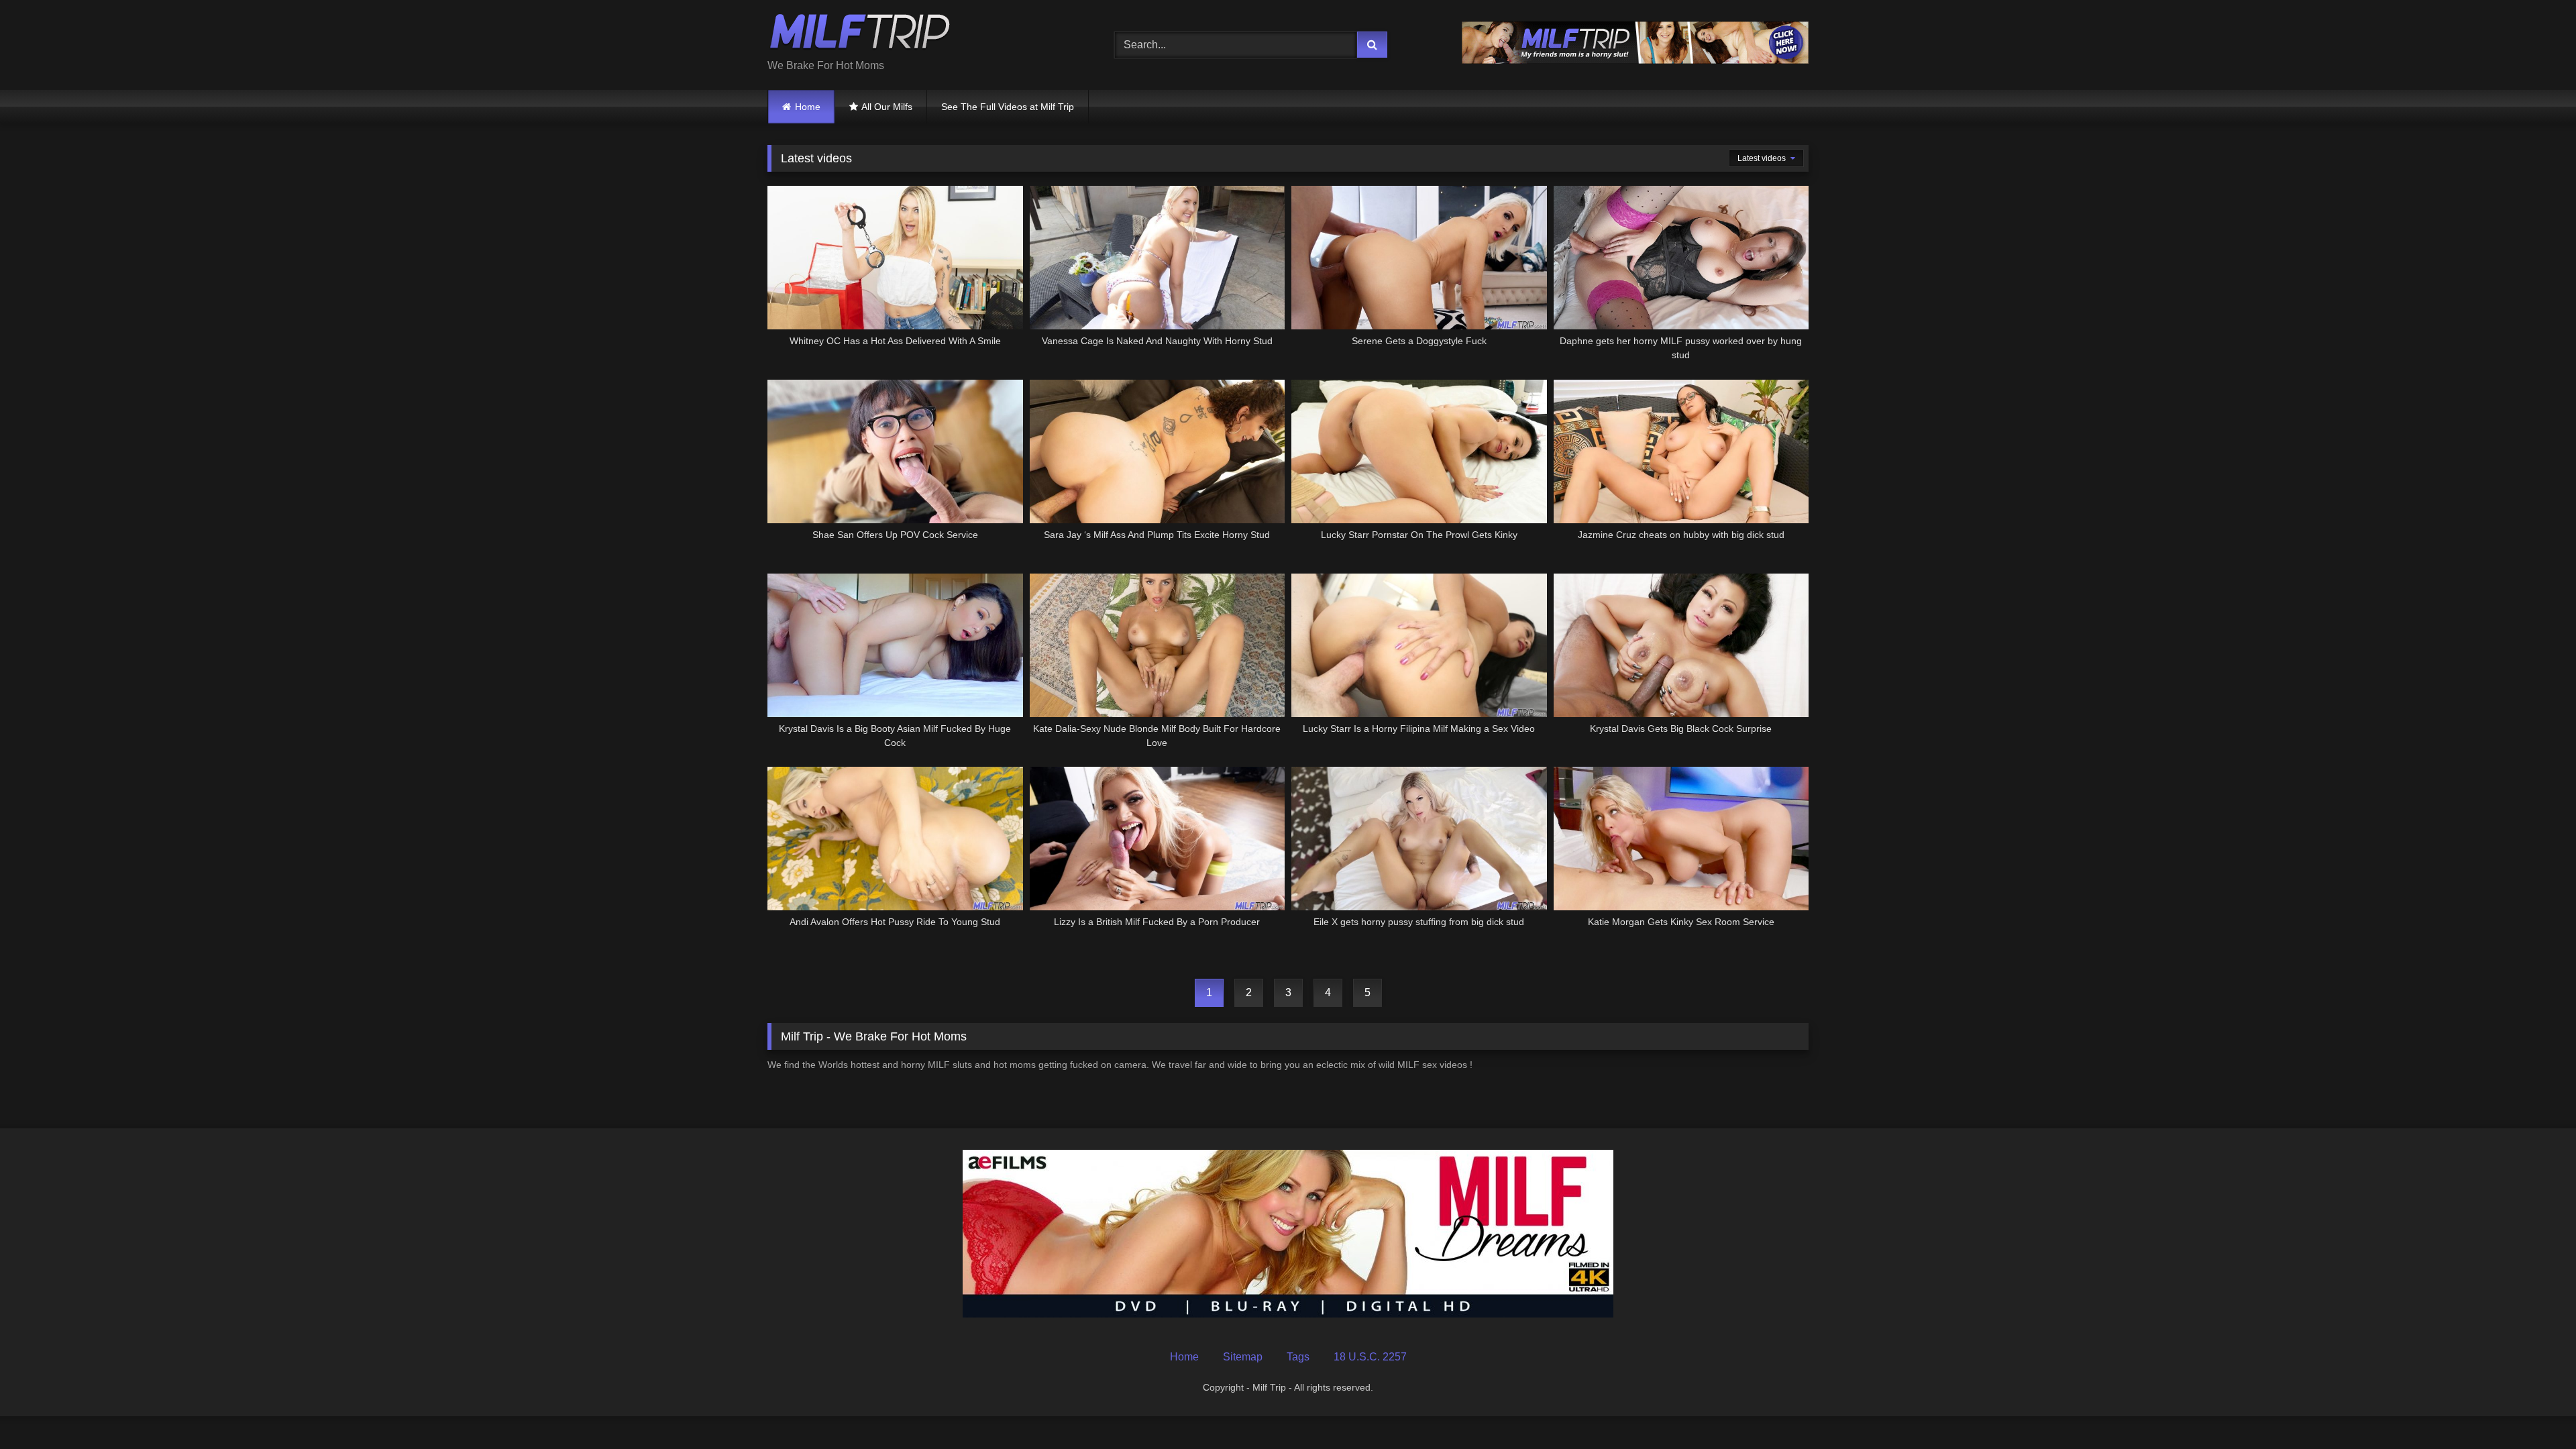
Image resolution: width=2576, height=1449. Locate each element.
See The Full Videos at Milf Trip (1008, 107)
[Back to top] (2534, 1409)
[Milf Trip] (860, 34)
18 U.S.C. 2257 (1370, 1357)
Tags (1298, 1357)
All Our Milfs (887, 107)
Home (808, 107)
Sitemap (1243, 1357)
